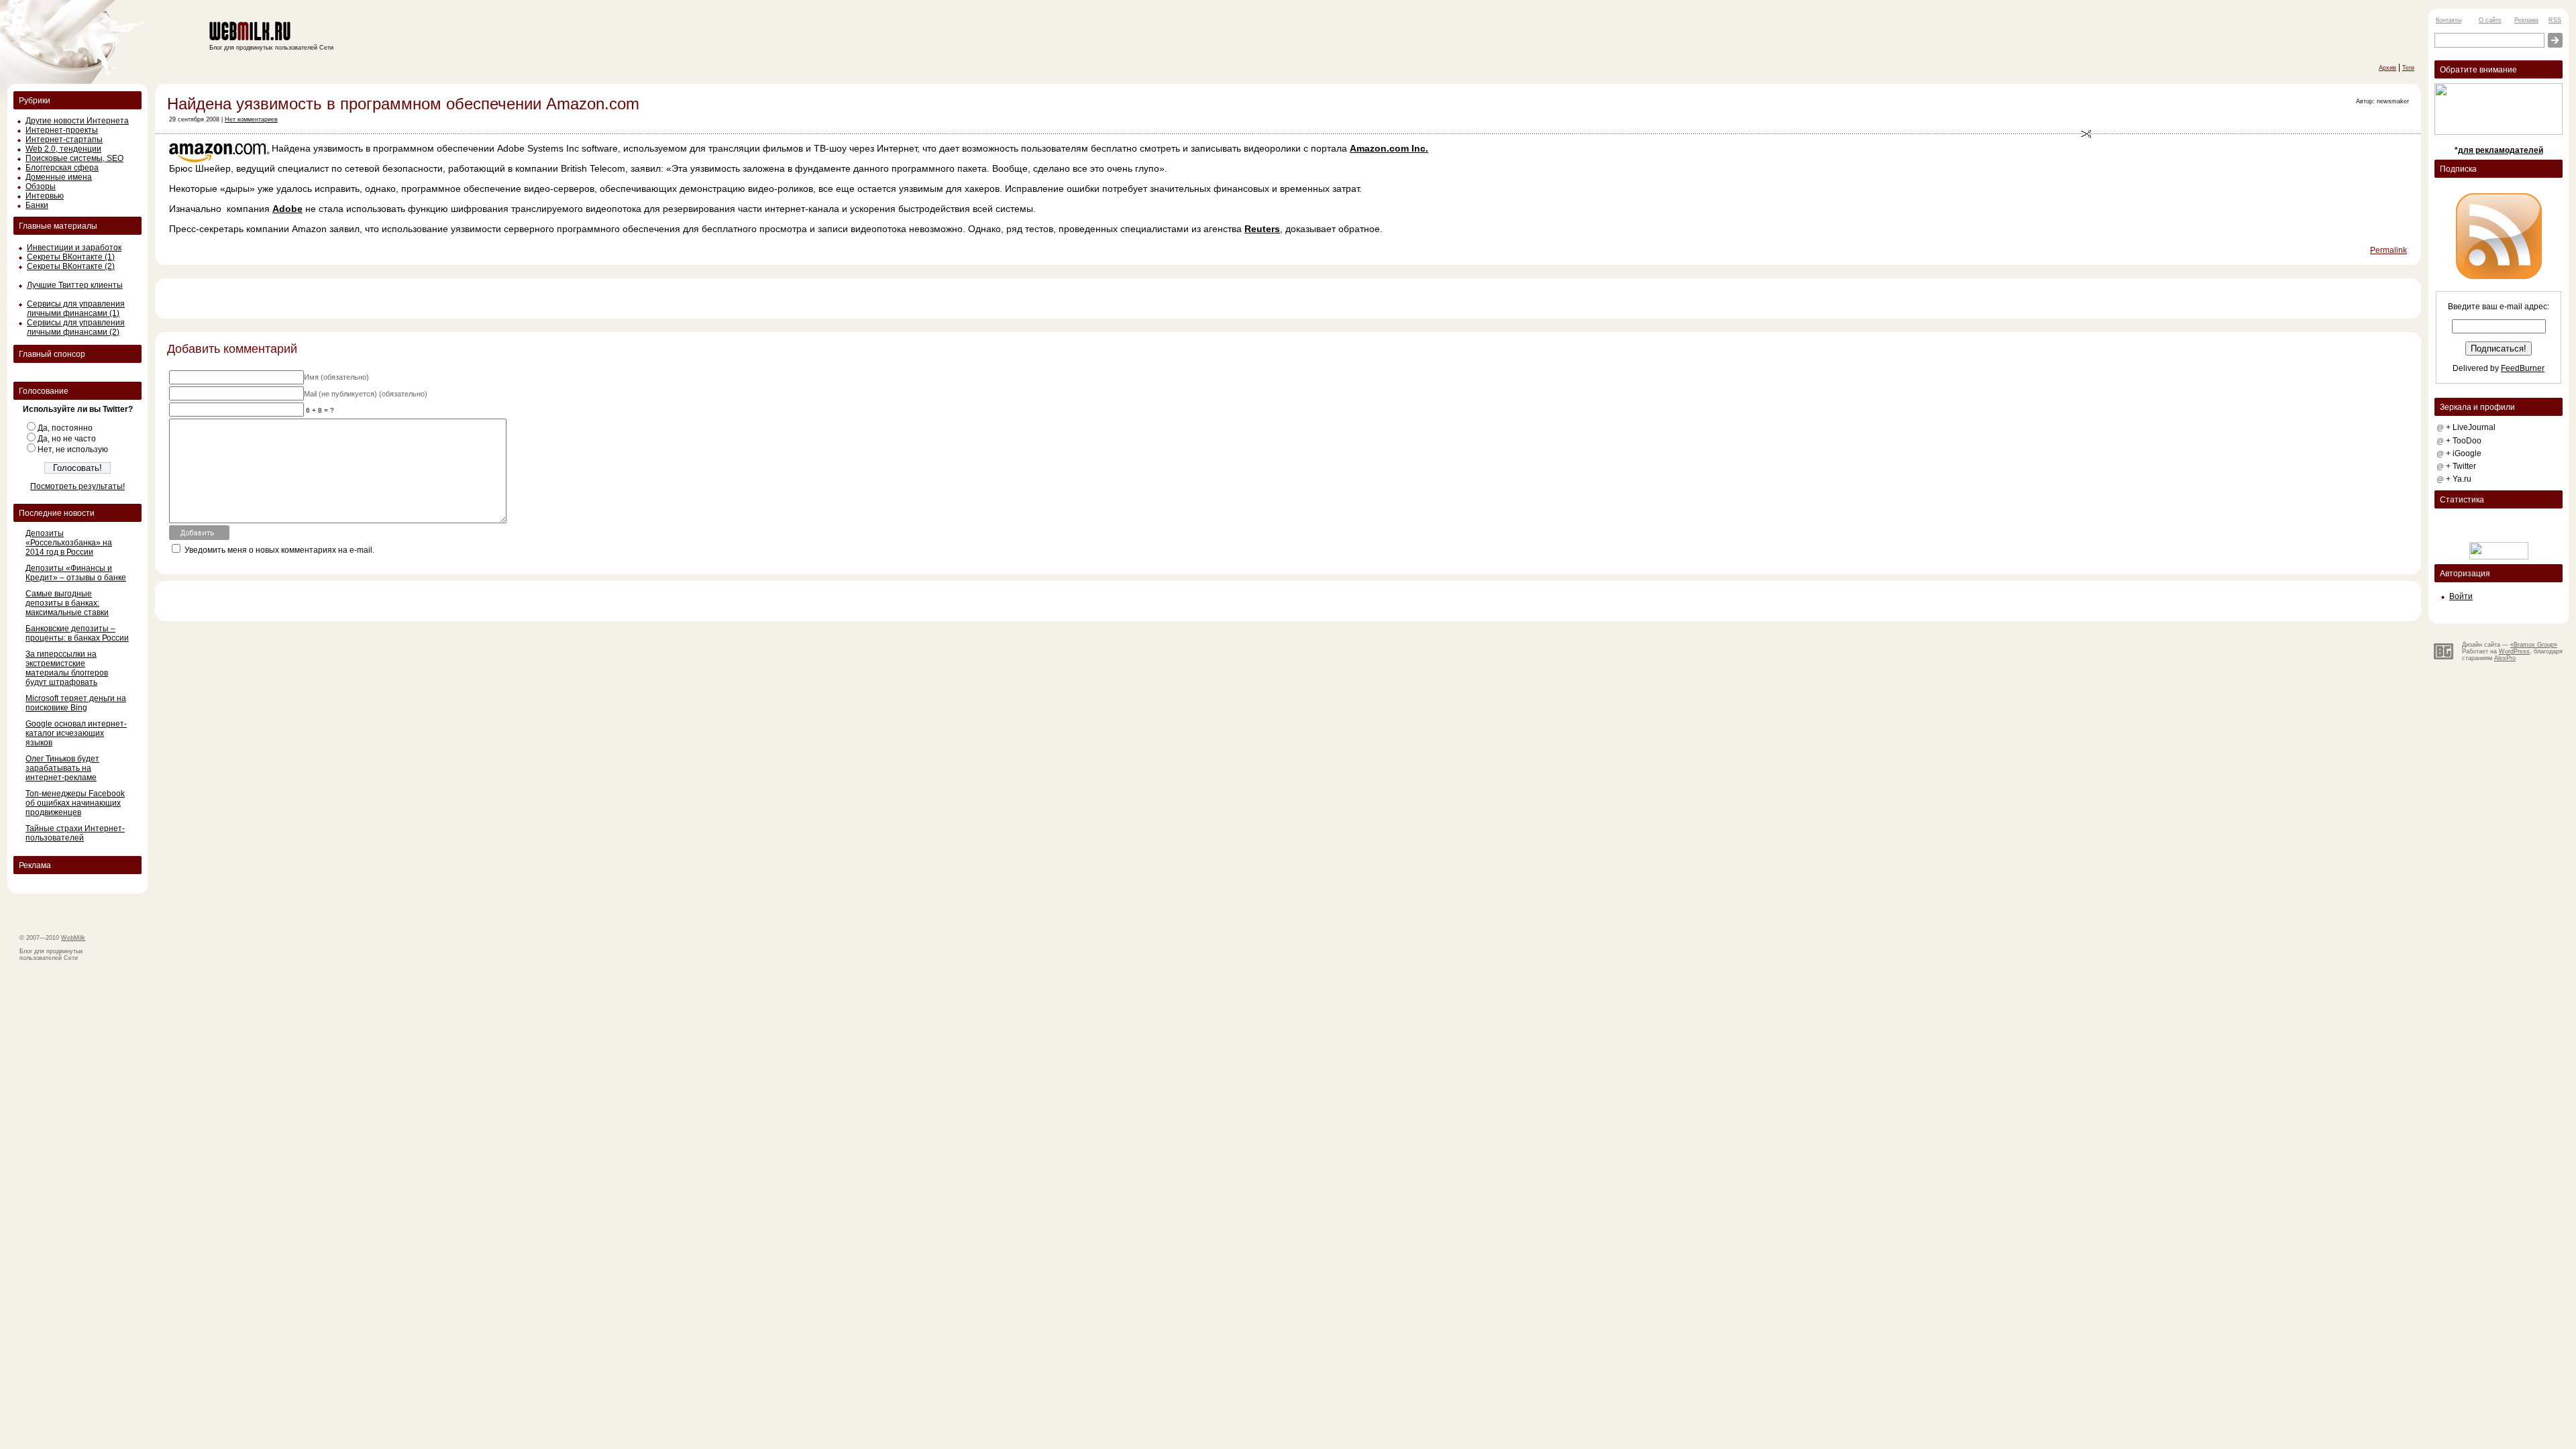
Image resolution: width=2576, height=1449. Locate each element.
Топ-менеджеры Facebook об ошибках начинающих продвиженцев (75, 803)
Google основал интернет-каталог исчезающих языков (76, 733)
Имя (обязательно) (336, 377)
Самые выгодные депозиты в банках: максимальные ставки (67, 603)
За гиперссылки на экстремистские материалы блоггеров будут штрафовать (67, 668)
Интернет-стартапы (64, 140)
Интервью (45, 196)
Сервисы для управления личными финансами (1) (76, 309)
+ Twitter (2461, 466)
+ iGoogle (2464, 453)
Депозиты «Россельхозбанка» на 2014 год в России (69, 543)
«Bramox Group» (2534, 645)
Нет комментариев (251, 119)
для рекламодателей (2501, 150)
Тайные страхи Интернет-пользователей (75, 833)
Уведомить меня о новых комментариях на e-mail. (279, 550)
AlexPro (2505, 658)
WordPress (2514, 651)
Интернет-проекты (62, 130)
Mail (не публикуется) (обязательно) (366, 394)
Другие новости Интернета (77, 121)
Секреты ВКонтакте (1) (71, 257)
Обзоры (41, 186)
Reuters (1262, 229)
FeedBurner (2523, 368)
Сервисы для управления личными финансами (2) (76, 327)
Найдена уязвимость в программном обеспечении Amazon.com (403, 104)
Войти (2461, 596)
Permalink (2389, 250)
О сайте (2490, 20)
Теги (2408, 68)
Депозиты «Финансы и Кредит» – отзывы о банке (76, 573)
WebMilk (73, 938)
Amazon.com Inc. (1389, 148)
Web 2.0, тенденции (63, 149)
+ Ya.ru (2459, 479)
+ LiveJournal (2471, 427)
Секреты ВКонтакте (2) (71, 266)
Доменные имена (59, 177)
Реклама (2526, 20)
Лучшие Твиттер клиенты (75, 285)
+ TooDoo (2464, 441)
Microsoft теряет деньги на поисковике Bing (76, 703)
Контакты (2449, 20)
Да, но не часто (67, 439)
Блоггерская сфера (62, 168)
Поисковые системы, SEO (74, 158)
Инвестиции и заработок (74, 248)
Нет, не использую (73, 449)
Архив (2387, 68)
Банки (37, 205)
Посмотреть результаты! (77, 486)
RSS (2555, 20)
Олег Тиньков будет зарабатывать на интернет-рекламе (62, 768)
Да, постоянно (65, 428)
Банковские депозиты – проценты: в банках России (77, 633)
